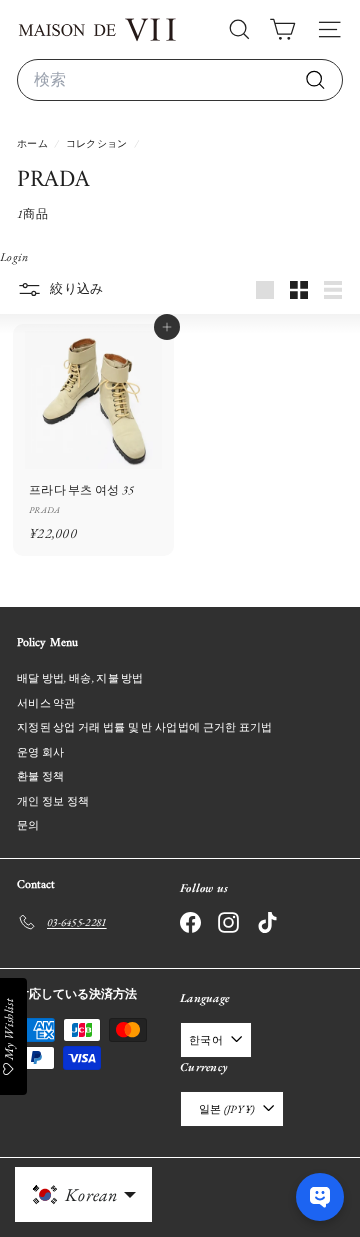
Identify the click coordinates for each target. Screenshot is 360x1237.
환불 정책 (41, 776)
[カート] (282, 29)
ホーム (33, 143)
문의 (28, 825)
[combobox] (180, 80)
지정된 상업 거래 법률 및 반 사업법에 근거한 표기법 (145, 727)
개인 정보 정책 (53, 801)
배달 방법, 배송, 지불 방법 (80, 678)
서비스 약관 (46, 703)
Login (14, 257)
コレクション (98, 143)
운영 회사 (41, 752)
